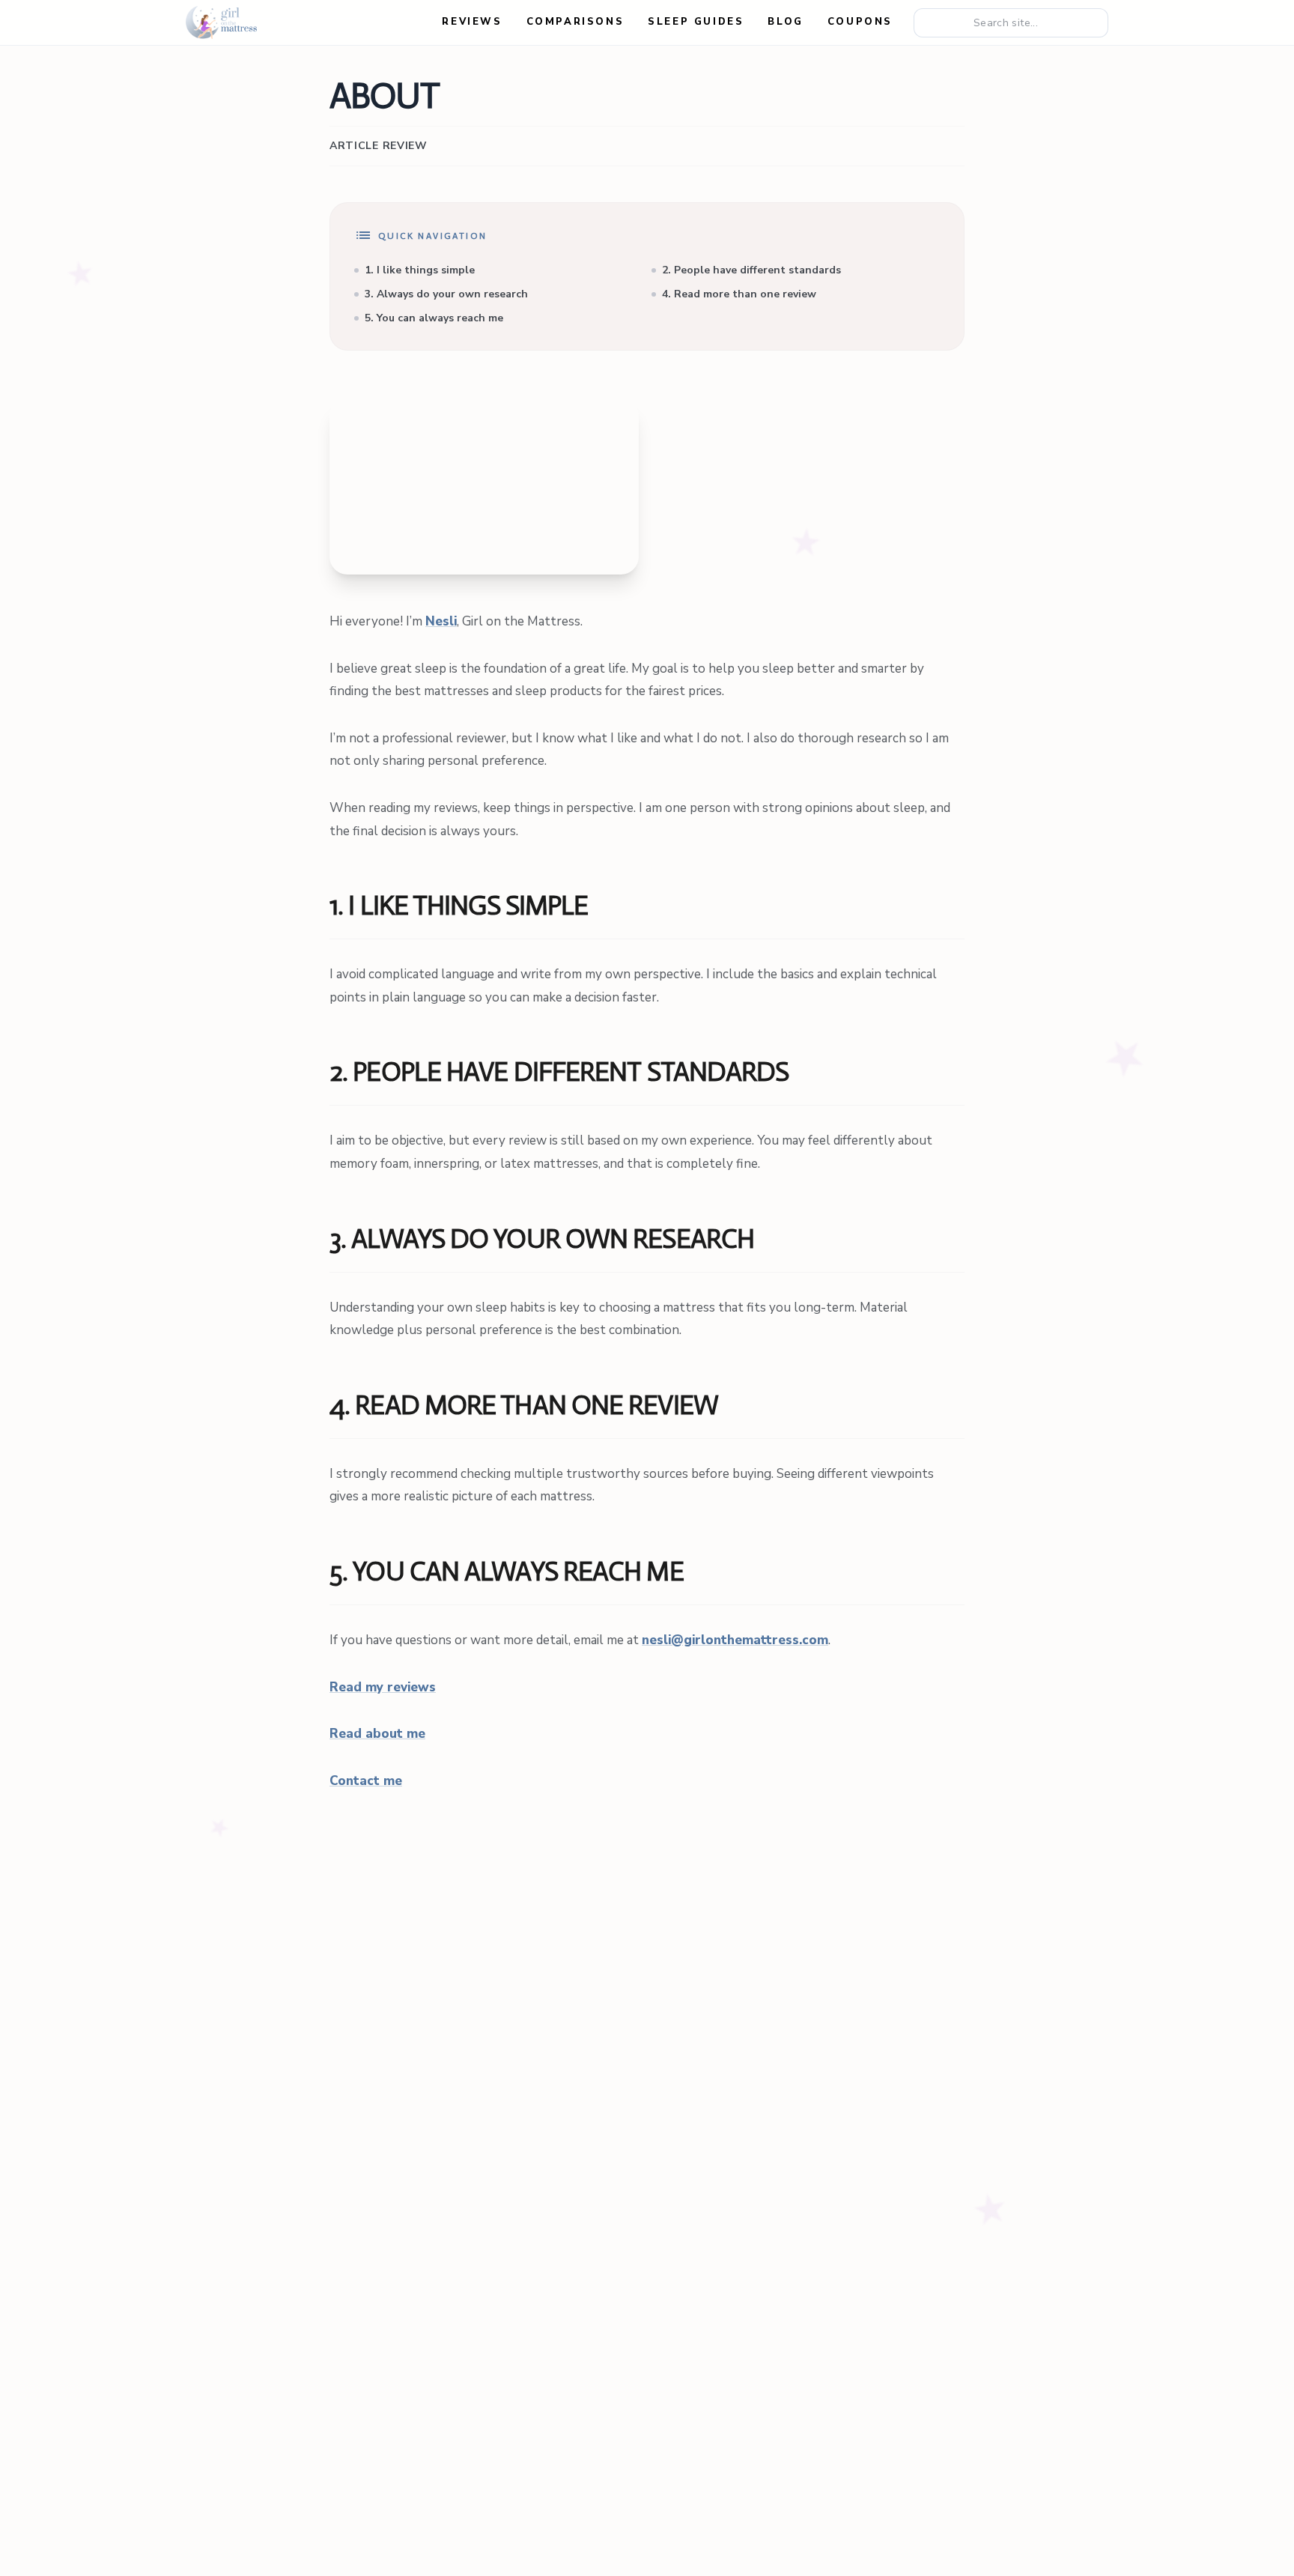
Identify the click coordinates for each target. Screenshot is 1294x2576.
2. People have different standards (751, 270)
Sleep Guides (696, 22)
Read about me (377, 1734)
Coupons (860, 22)
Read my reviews (383, 1687)
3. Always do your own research (446, 294)
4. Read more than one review (739, 294)
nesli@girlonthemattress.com (735, 1640)
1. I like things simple (420, 270)
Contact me (366, 1781)
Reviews (472, 22)
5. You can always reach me (434, 318)
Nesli (441, 621)
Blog (785, 22)
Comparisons (575, 22)
